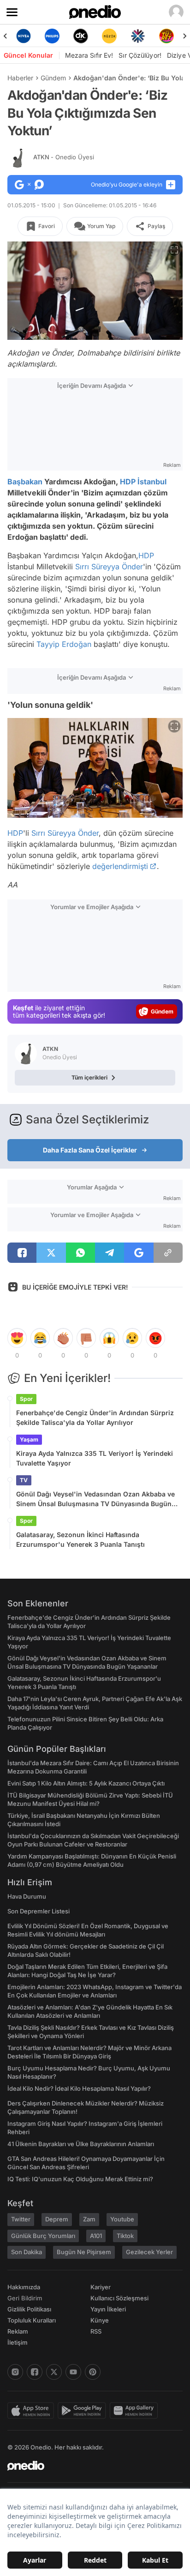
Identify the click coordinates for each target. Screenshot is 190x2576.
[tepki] (17, 1338)
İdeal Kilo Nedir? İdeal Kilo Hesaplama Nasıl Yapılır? (79, 2088)
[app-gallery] (136, 2411)
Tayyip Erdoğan (64, 644)
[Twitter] (54, 2372)
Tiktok (125, 2236)
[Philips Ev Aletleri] (33, 36)
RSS (96, 2331)
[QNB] (119, 36)
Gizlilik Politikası (29, 2309)
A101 (96, 2236)
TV (24, 1480)
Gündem (53, 78)
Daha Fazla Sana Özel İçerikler (90, 1150)
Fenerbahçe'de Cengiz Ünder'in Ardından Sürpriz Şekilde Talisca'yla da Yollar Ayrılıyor (95, 1418)
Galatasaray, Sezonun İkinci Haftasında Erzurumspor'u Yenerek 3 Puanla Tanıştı (80, 1539)
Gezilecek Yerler (149, 2252)
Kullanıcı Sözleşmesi (119, 2298)
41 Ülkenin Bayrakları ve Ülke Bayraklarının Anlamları (81, 2144)
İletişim (18, 2342)
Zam (89, 2219)
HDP (128, 482)
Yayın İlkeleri (108, 2309)
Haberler (20, 78)
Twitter (21, 2219)
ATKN (64, 157)
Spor (26, 1399)
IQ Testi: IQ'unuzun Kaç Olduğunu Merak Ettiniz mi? (80, 2179)
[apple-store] (33, 2411)
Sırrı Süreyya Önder (109, 567)
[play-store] (84, 2411)
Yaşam (29, 1439)
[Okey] (62, 36)
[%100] (90, 36)
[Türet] (148, 36)
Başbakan (25, 482)
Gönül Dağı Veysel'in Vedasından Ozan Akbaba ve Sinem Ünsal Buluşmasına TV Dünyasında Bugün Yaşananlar (95, 1499)
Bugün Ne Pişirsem (84, 2252)
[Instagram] (15, 2372)
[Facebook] (35, 2372)
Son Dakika (27, 2252)
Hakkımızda (24, 2287)
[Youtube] (73, 2372)
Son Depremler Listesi (39, 1911)
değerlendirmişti (120, 866)
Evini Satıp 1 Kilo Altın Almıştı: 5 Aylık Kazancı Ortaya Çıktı (86, 1783)
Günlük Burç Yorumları (43, 2236)
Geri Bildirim (25, 2298)
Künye (100, 2320)
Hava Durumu (27, 1896)
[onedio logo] (89, 2466)
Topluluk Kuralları (32, 2320)
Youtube (122, 2219)
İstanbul (152, 482)
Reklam (18, 2331)
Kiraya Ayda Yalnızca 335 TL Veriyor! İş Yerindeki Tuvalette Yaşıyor (95, 1458)
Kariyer (101, 2287)
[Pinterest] (93, 2372)
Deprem (57, 2219)
